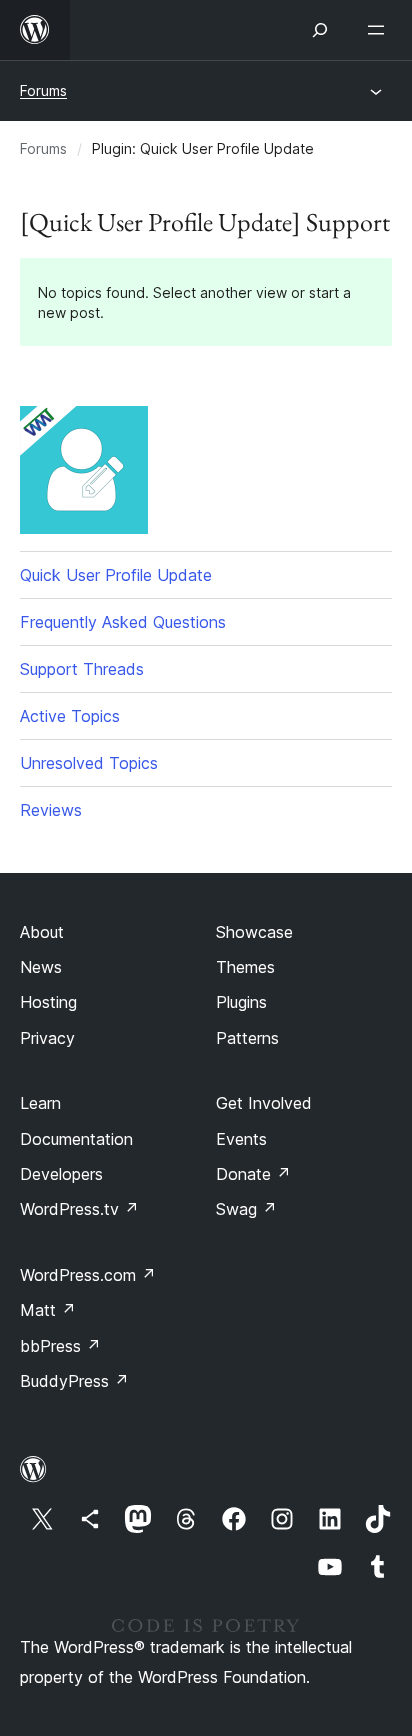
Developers (61, 1174)
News (41, 967)
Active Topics (70, 716)
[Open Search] (320, 30)
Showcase (254, 932)
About (42, 932)
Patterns (247, 1038)
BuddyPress (74, 1381)
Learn (40, 1103)
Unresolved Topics (89, 763)
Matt (48, 1310)
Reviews (51, 810)
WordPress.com (88, 1275)
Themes (245, 967)
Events (241, 1139)
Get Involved (264, 1103)
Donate (253, 1174)
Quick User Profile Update (116, 575)
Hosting (48, 1002)
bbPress (60, 1346)
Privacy (47, 1038)
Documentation (76, 1139)
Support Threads (82, 669)
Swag (246, 1209)
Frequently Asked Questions (123, 622)
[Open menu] (380, 30)
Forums (43, 90)
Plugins (241, 1002)
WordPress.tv (79, 1209)
